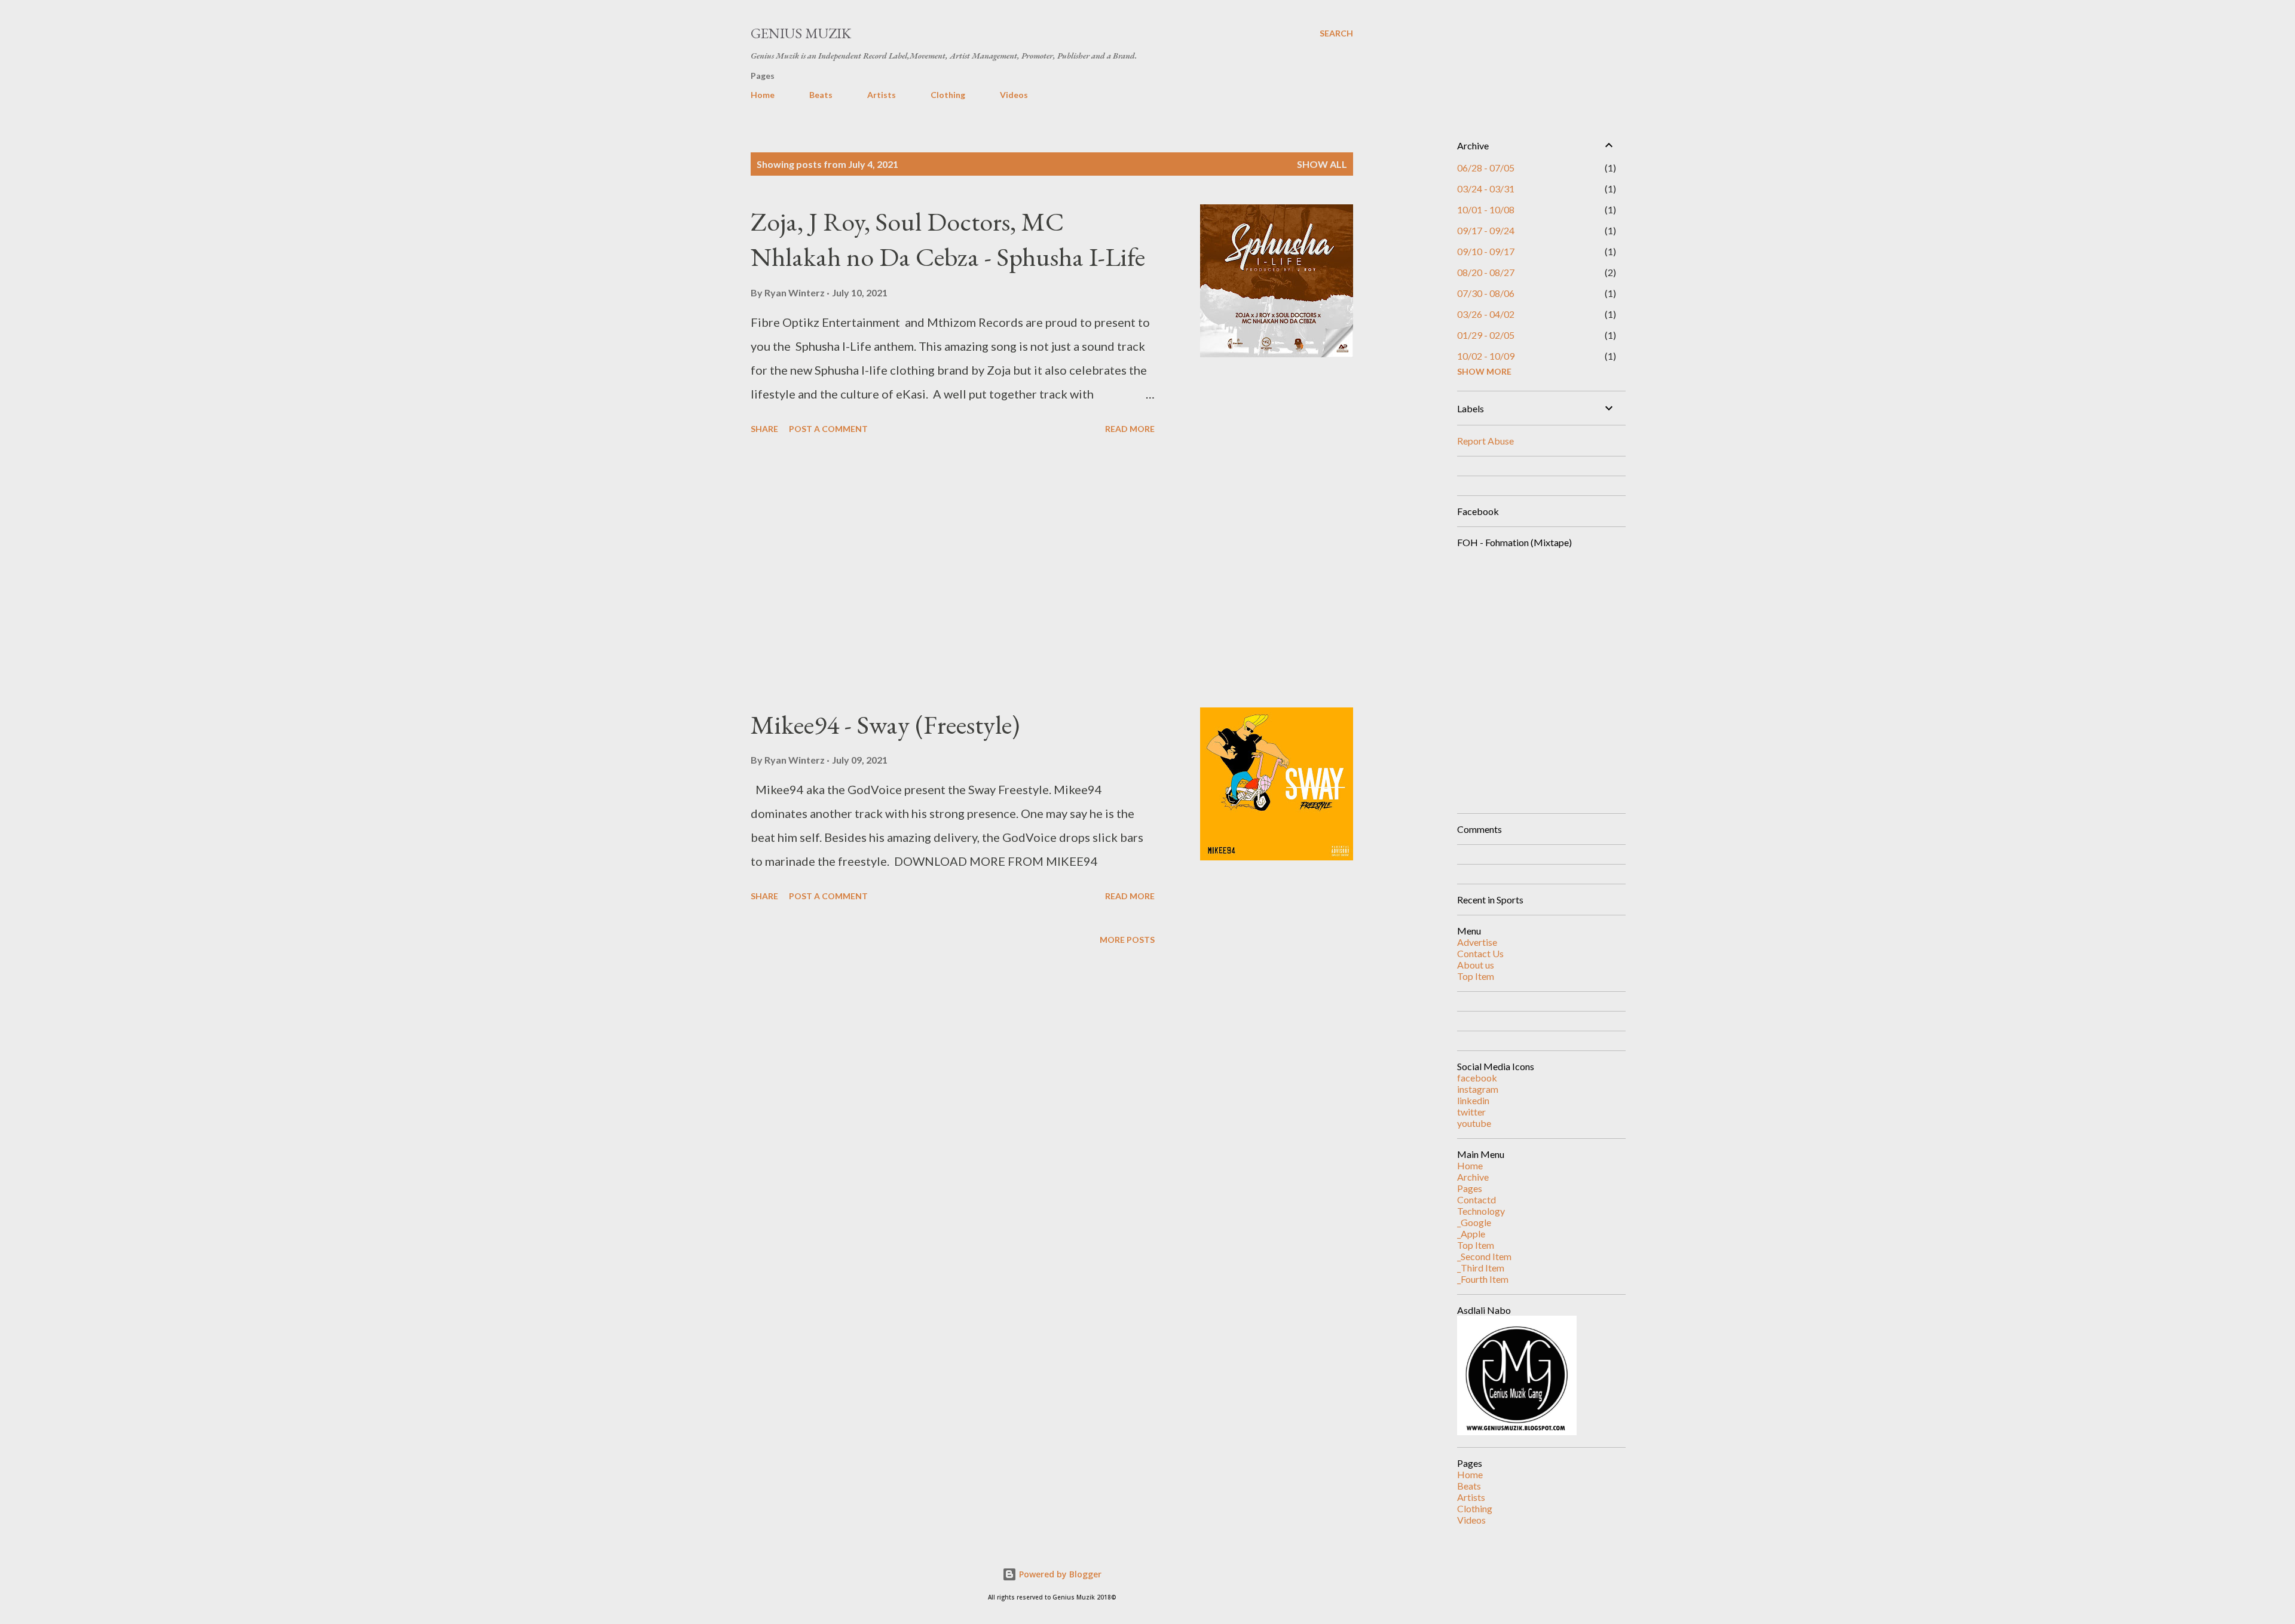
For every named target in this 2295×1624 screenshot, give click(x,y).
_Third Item (1481, 1268)
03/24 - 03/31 (1486, 189)
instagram (1478, 1089)
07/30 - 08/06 (1486, 293)
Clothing (948, 95)
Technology (1481, 1211)
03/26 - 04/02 (1486, 314)
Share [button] (764, 429)
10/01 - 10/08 (1486, 209)
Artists (882, 95)
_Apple (1471, 1234)
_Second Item (1484, 1256)
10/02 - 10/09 (1486, 356)
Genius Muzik (801, 33)
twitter (1471, 1112)
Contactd (1477, 1199)
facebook (1477, 1078)
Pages (1470, 1188)
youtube (1474, 1123)
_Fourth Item (1483, 1279)
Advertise (1477, 942)
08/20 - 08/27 (1486, 272)
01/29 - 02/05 (1486, 335)
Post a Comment (828, 429)
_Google (1474, 1222)
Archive (1473, 1177)
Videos (1014, 95)
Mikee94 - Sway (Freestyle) (885, 724)
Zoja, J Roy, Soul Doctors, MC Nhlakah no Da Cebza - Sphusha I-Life (948, 239)
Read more (1130, 429)
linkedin (1473, 1100)
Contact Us (1480, 953)
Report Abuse (1485, 441)
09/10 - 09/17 (1486, 251)
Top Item (1476, 976)
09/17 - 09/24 (1486, 230)
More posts (1127, 940)
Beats (821, 95)
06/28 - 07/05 (1486, 168)
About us (1476, 965)
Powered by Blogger (1059, 1574)
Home (763, 95)
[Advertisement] (953, 573)
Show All (1322, 164)
